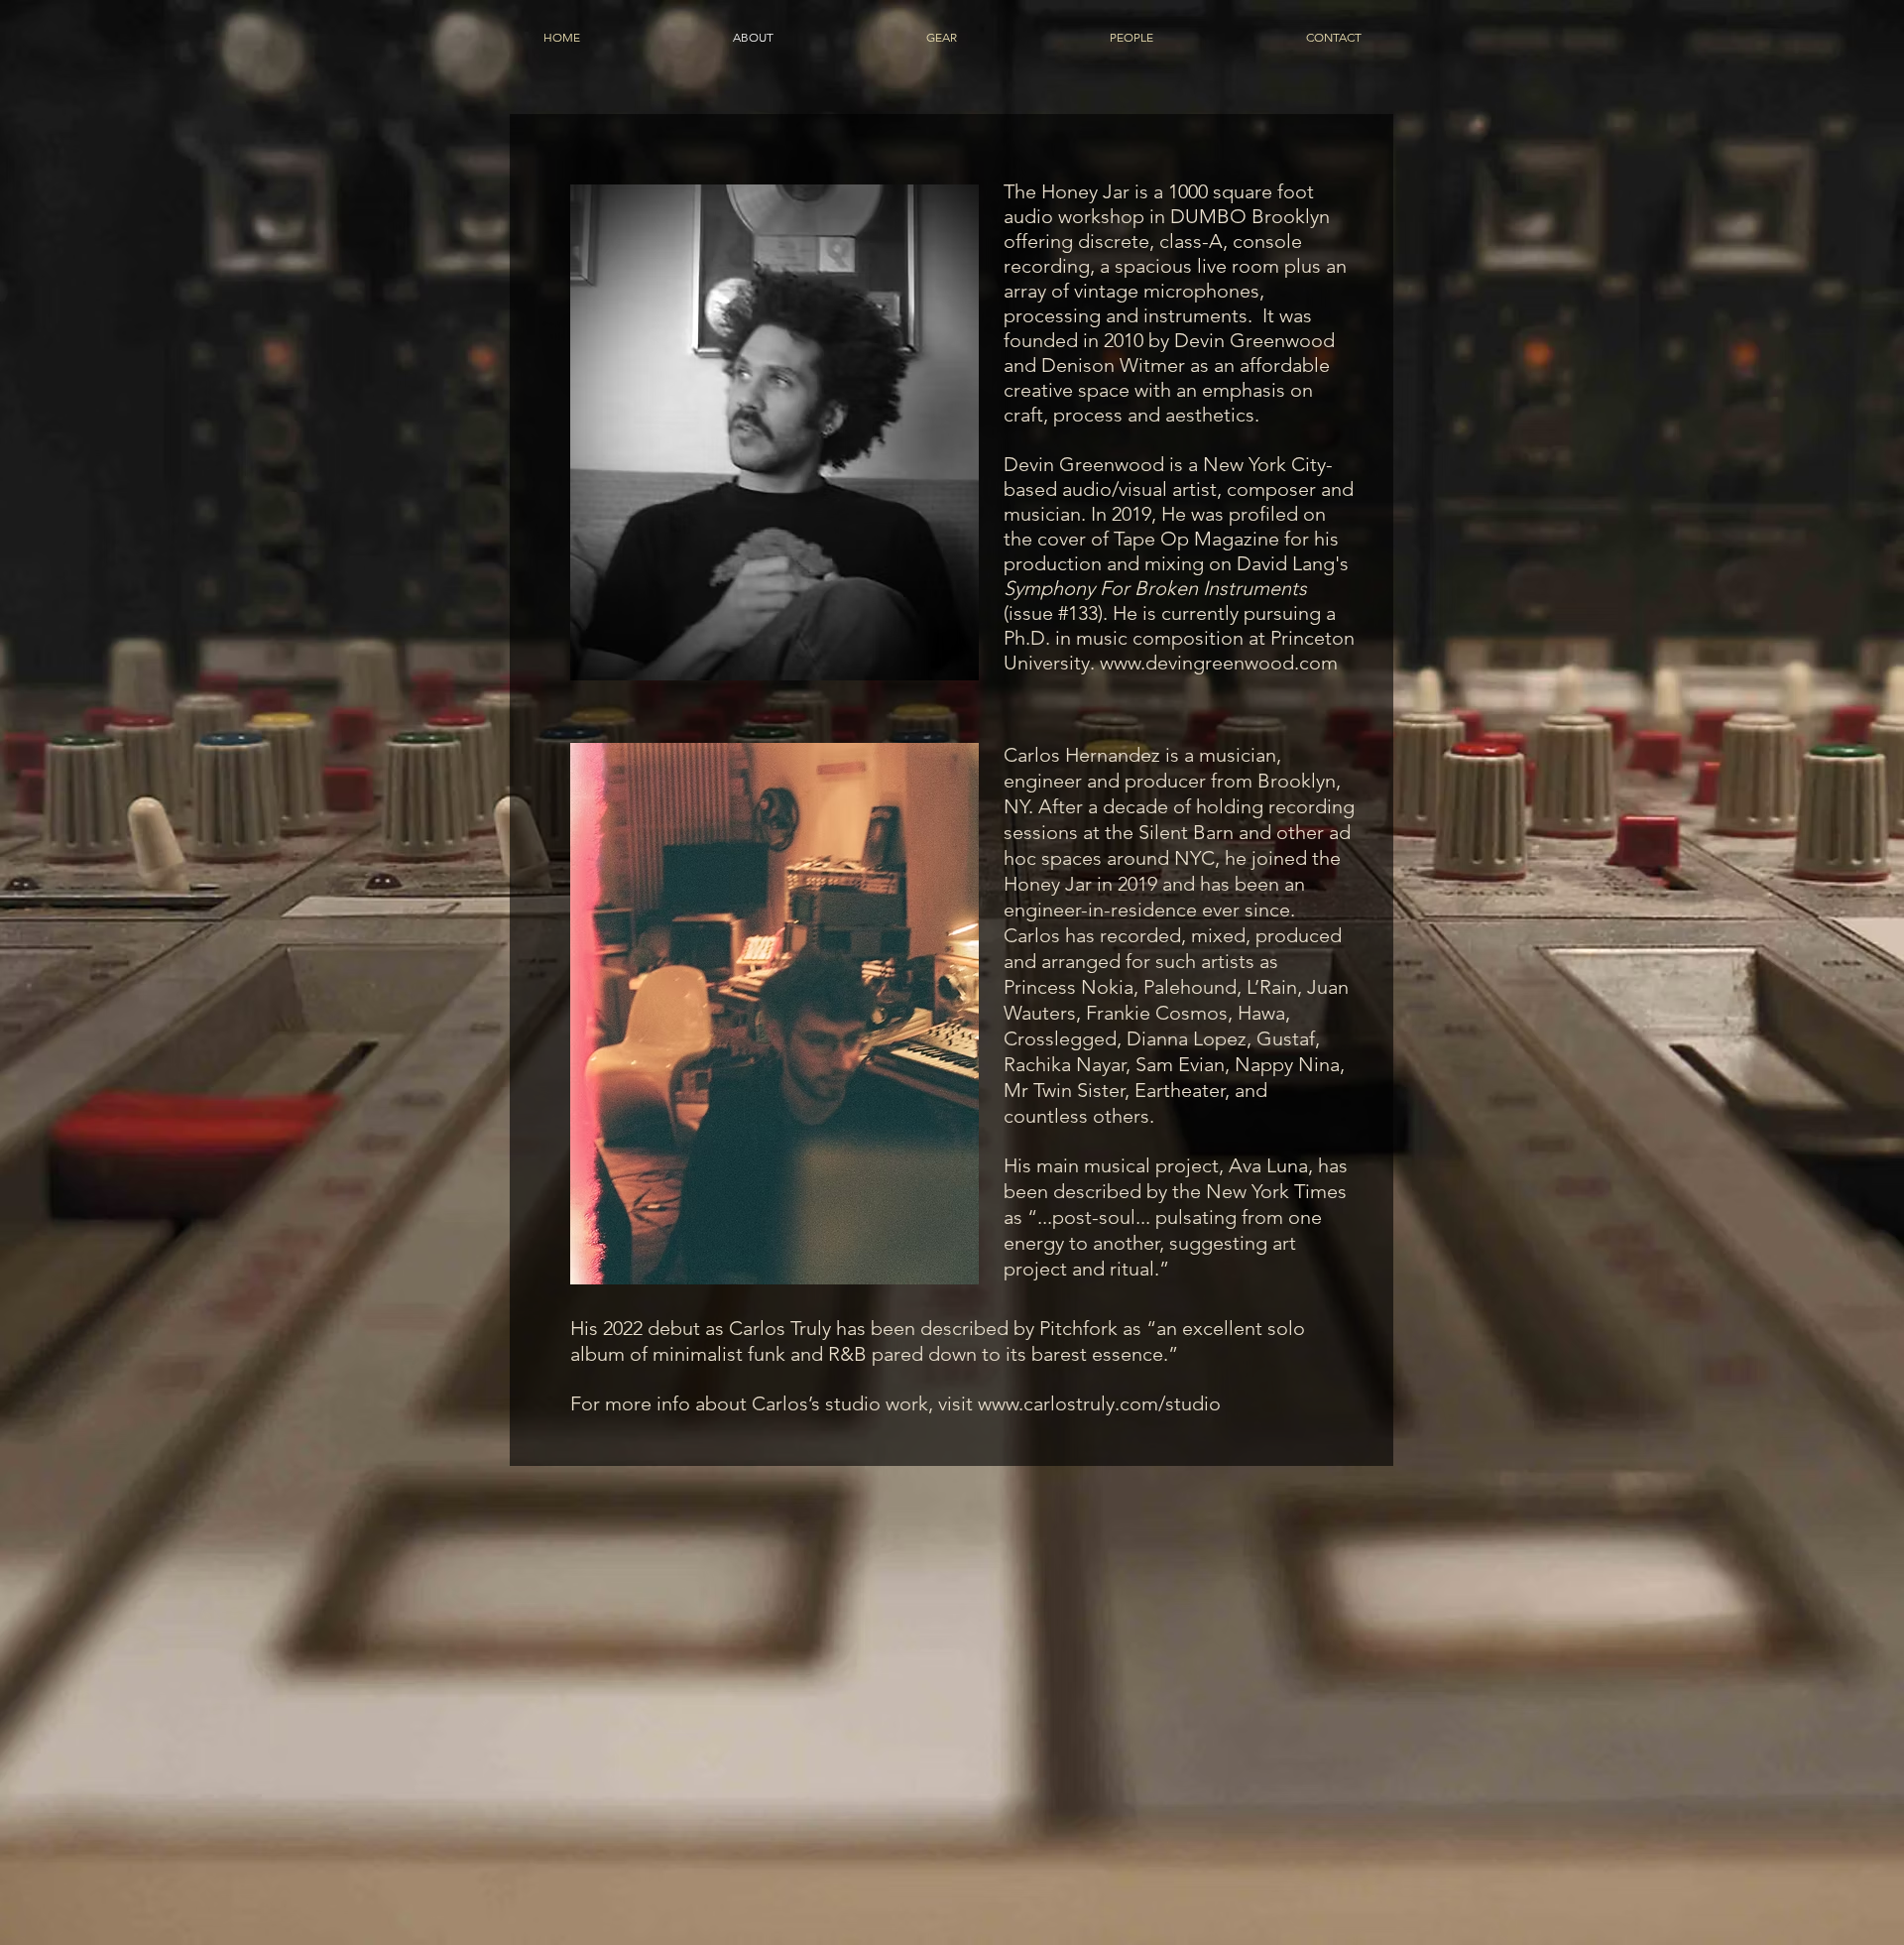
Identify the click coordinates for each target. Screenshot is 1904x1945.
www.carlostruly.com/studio (1099, 1403)
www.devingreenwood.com (1219, 663)
